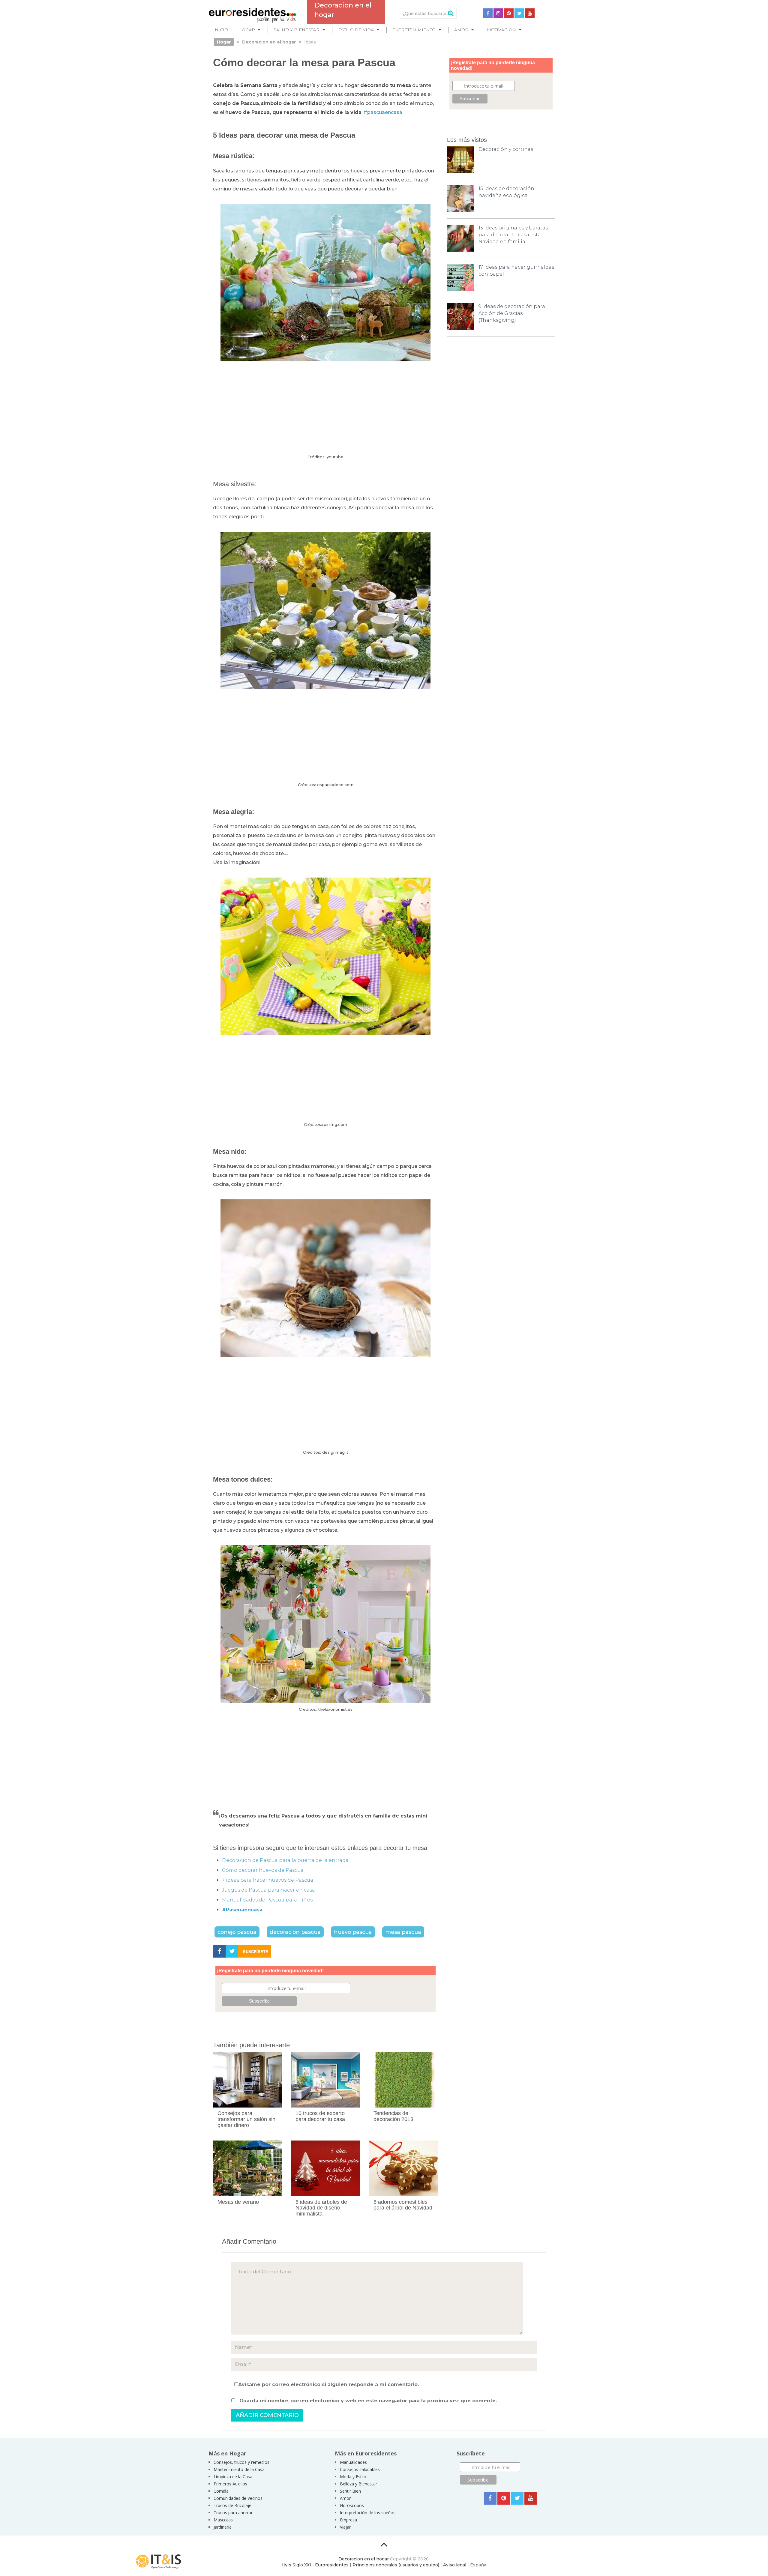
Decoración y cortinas (506, 149)
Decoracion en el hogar (364, 2559)
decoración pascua (295, 1932)
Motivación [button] (501, 30)
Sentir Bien (350, 2491)
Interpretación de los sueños (368, 2513)
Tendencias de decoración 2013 (393, 2116)
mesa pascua (403, 1932)
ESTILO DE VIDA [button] (356, 30)
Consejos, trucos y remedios (241, 2462)
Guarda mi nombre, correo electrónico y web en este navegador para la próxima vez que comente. (368, 2401)
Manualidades (353, 2462)
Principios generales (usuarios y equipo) (396, 2565)
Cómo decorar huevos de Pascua (263, 1870)
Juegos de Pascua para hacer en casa (268, 1890)
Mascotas (223, 2520)
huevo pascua (353, 1932)
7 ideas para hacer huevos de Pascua (268, 1880)
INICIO (221, 30)
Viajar (345, 2527)
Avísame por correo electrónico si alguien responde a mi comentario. (328, 2385)
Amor (345, 2498)
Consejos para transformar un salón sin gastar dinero (246, 2119)
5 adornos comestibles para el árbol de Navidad (403, 2205)
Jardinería (223, 2527)
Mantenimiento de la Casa (239, 2469)
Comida (221, 2491)
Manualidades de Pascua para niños (267, 1900)
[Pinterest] (509, 13)
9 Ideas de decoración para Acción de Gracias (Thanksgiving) (512, 313)
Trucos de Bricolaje (232, 2505)
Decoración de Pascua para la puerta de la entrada (285, 1860)
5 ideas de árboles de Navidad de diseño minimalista (321, 2208)
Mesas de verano (238, 2202)
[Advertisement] (325, 408)
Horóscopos (352, 2505)
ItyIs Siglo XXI (297, 2565)
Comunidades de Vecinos (238, 2498)
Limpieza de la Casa (233, 2477)
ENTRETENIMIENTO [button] (414, 30)
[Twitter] (519, 13)
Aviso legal (455, 2565)
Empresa (348, 2520)
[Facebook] (488, 13)
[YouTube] (530, 13)
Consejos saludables (360, 2469)
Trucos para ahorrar (233, 2513)
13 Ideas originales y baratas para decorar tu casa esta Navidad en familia (513, 235)
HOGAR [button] (247, 30)
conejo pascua (237, 1932)
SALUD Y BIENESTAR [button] (297, 30)
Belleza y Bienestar (358, 2484)
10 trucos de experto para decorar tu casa (320, 2116)
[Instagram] (498, 13)
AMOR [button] (461, 30)
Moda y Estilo (353, 2477)
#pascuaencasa (383, 112)
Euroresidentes (332, 2565)
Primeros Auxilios (230, 2484)
